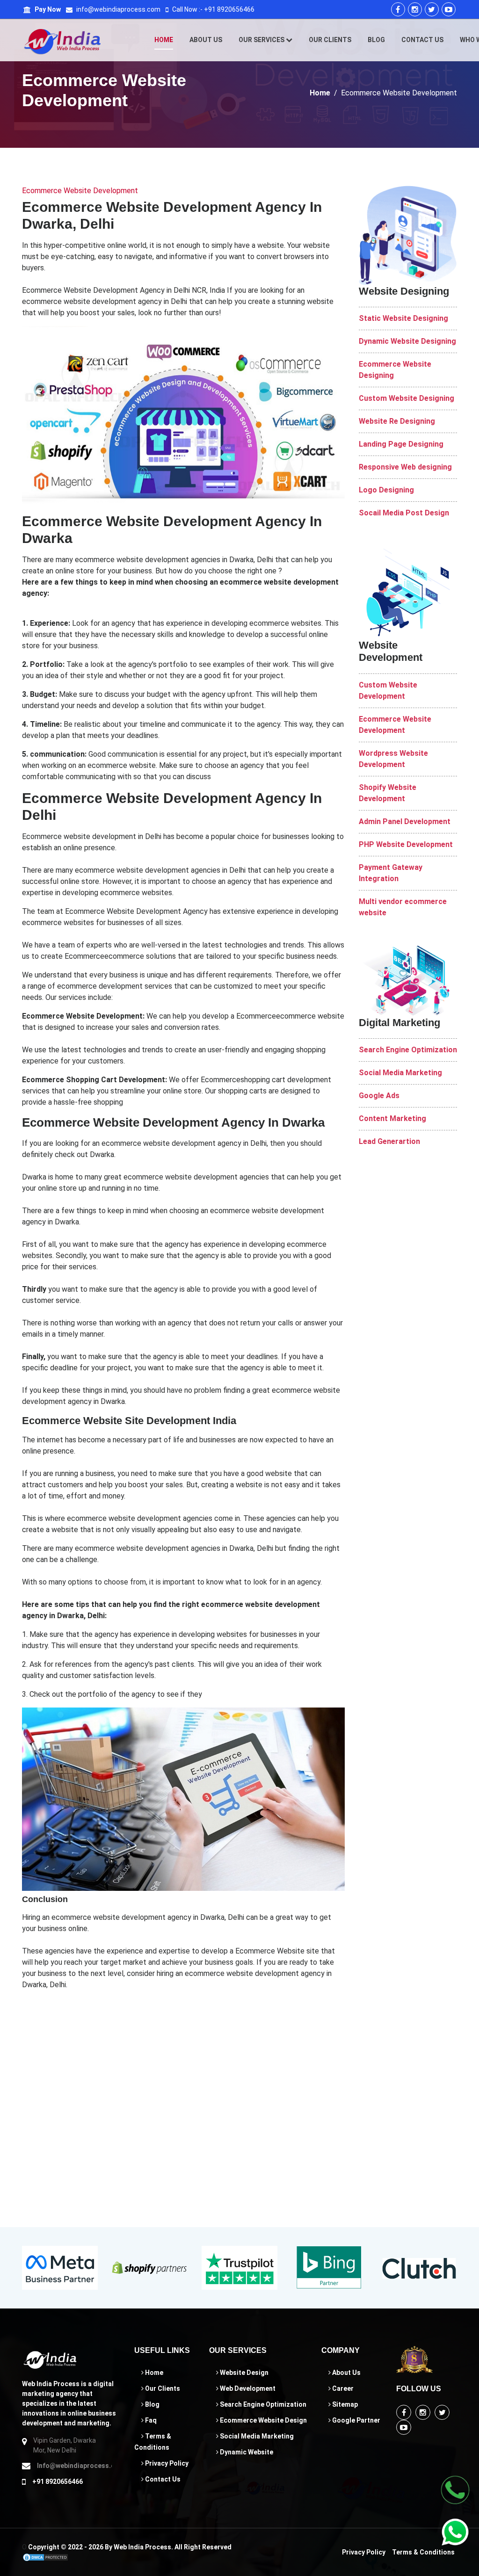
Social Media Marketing (256, 2436)
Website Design (243, 2373)
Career (342, 2388)
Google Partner (356, 2420)
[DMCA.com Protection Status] (45, 2557)
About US (206, 40)
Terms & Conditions (423, 2552)
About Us (346, 2373)
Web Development (247, 2388)
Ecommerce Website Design (263, 2420)
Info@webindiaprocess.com (74, 2466)
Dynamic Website (246, 2452)
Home (164, 40)
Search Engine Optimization (262, 2404)
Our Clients (330, 40)
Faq (150, 2420)
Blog (376, 40)
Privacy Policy (166, 2463)
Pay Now (47, 9)
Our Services (262, 40)
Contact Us (422, 40)
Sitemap (344, 2404)
